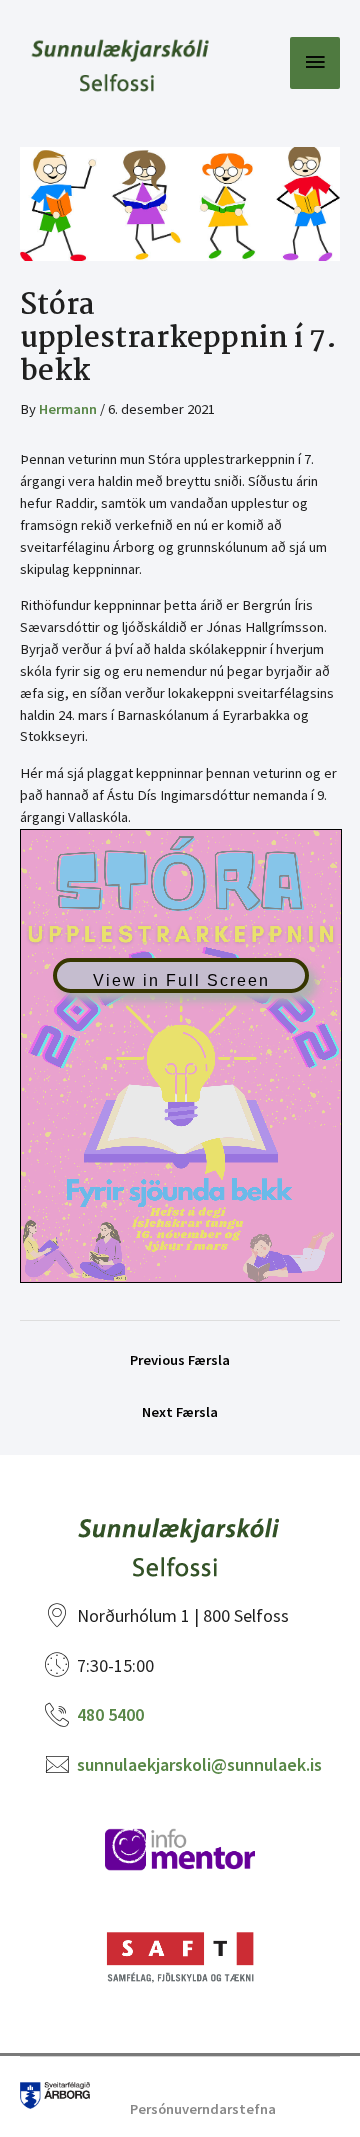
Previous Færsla (180, 1360)
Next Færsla (180, 1412)
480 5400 (110, 1714)
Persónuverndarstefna (203, 2109)
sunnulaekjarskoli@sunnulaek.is (199, 1764)
